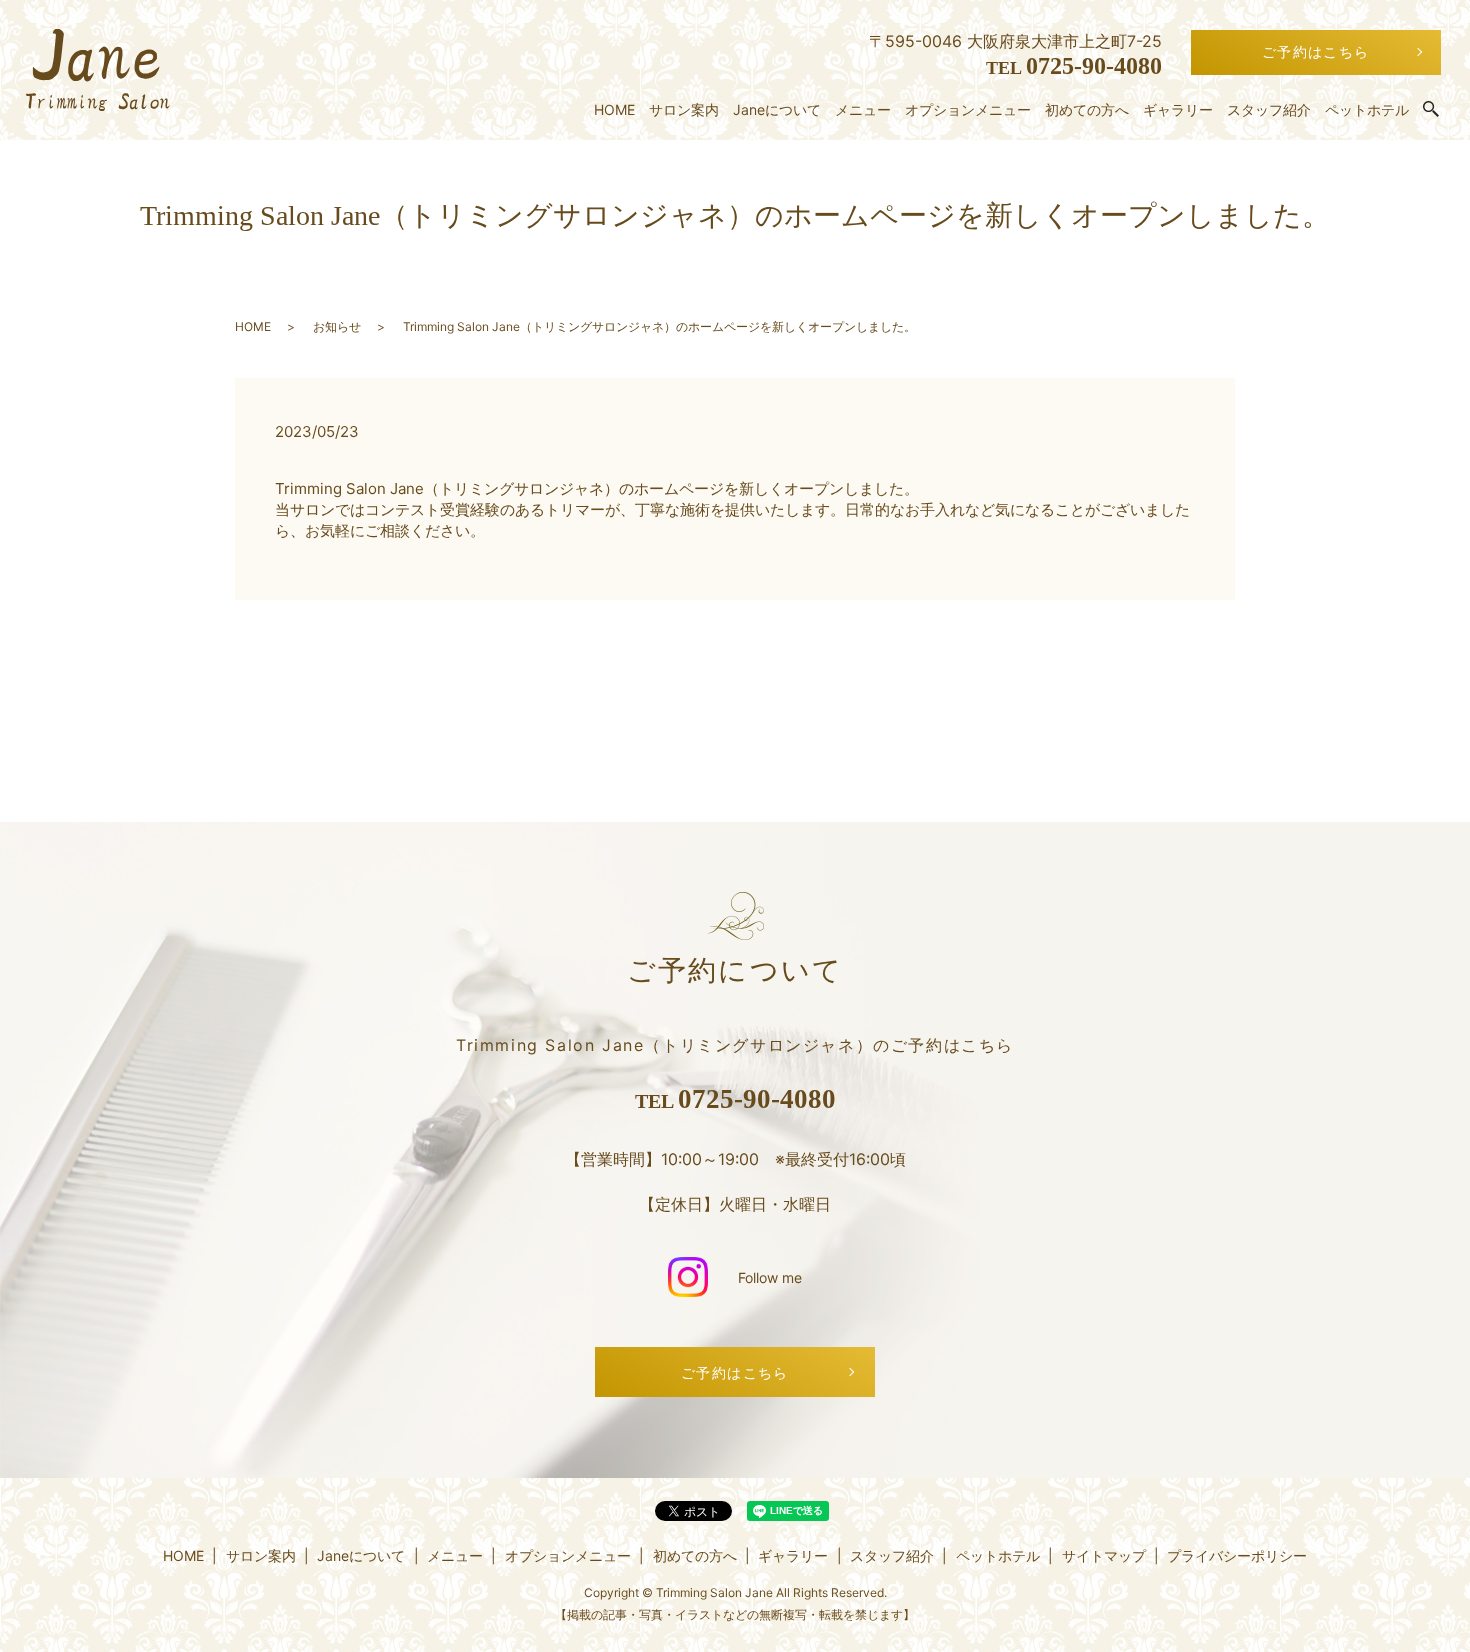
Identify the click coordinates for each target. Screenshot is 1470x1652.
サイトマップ (1104, 1555)
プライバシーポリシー (1237, 1555)
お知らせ (337, 326)
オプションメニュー (968, 109)
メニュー (863, 109)
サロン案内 (684, 109)
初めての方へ (1087, 109)
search (1431, 110)
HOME (614, 109)
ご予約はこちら (1316, 51)
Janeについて (777, 109)
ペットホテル (1367, 109)
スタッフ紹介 (1269, 109)
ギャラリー (1178, 109)
